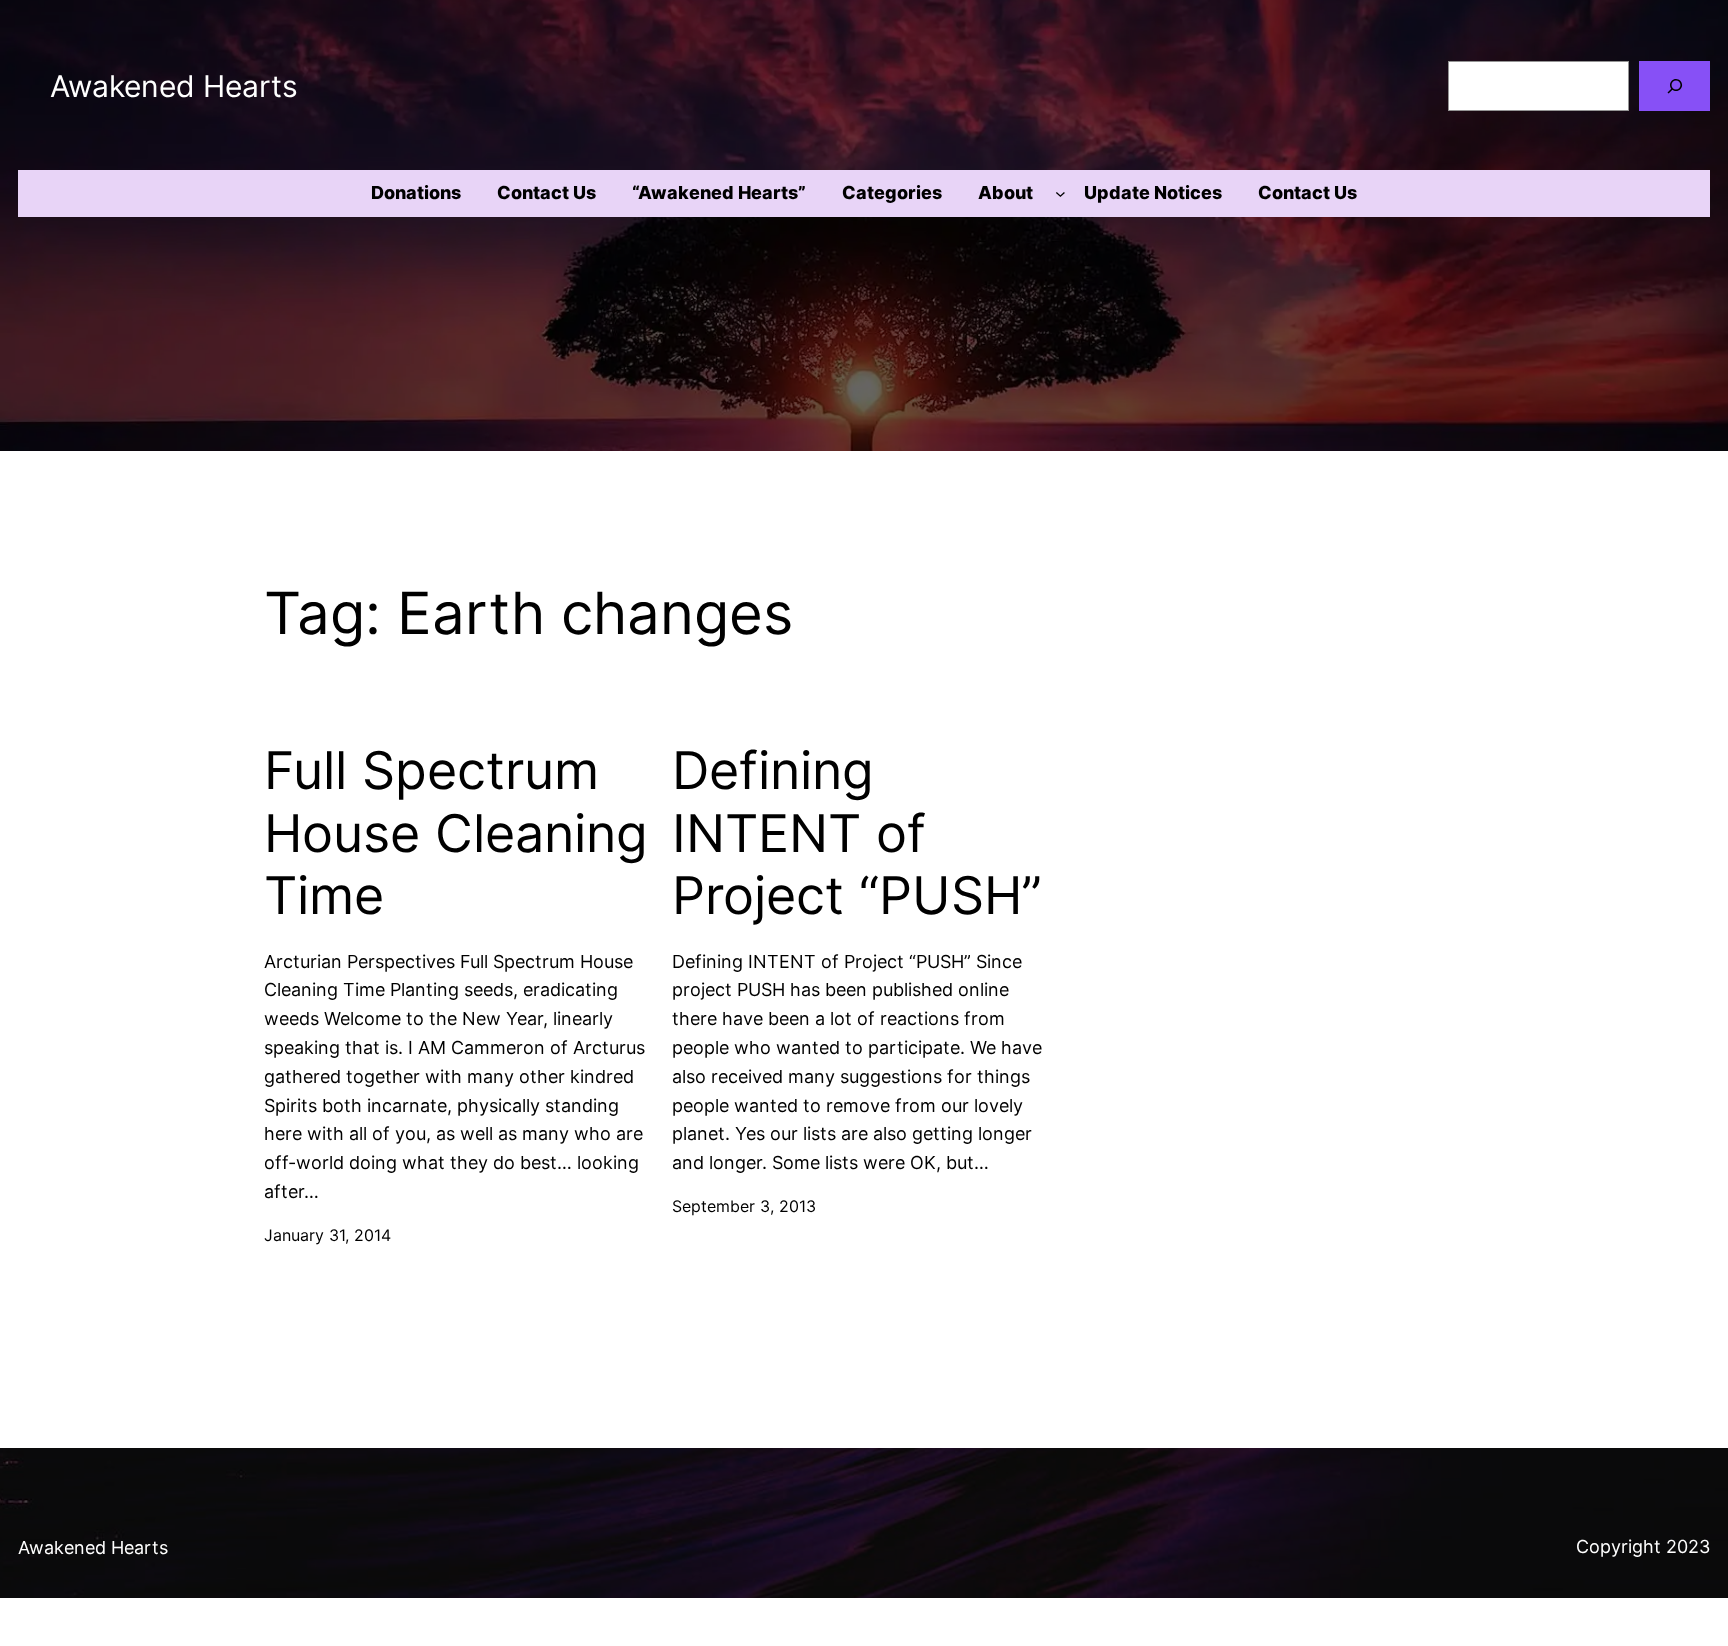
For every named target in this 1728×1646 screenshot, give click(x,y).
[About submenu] (1060, 193)
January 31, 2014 (327, 1235)
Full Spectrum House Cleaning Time (456, 833)
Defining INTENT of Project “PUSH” (857, 833)
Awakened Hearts (174, 86)
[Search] (1674, 85)
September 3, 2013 (744, 1206)
